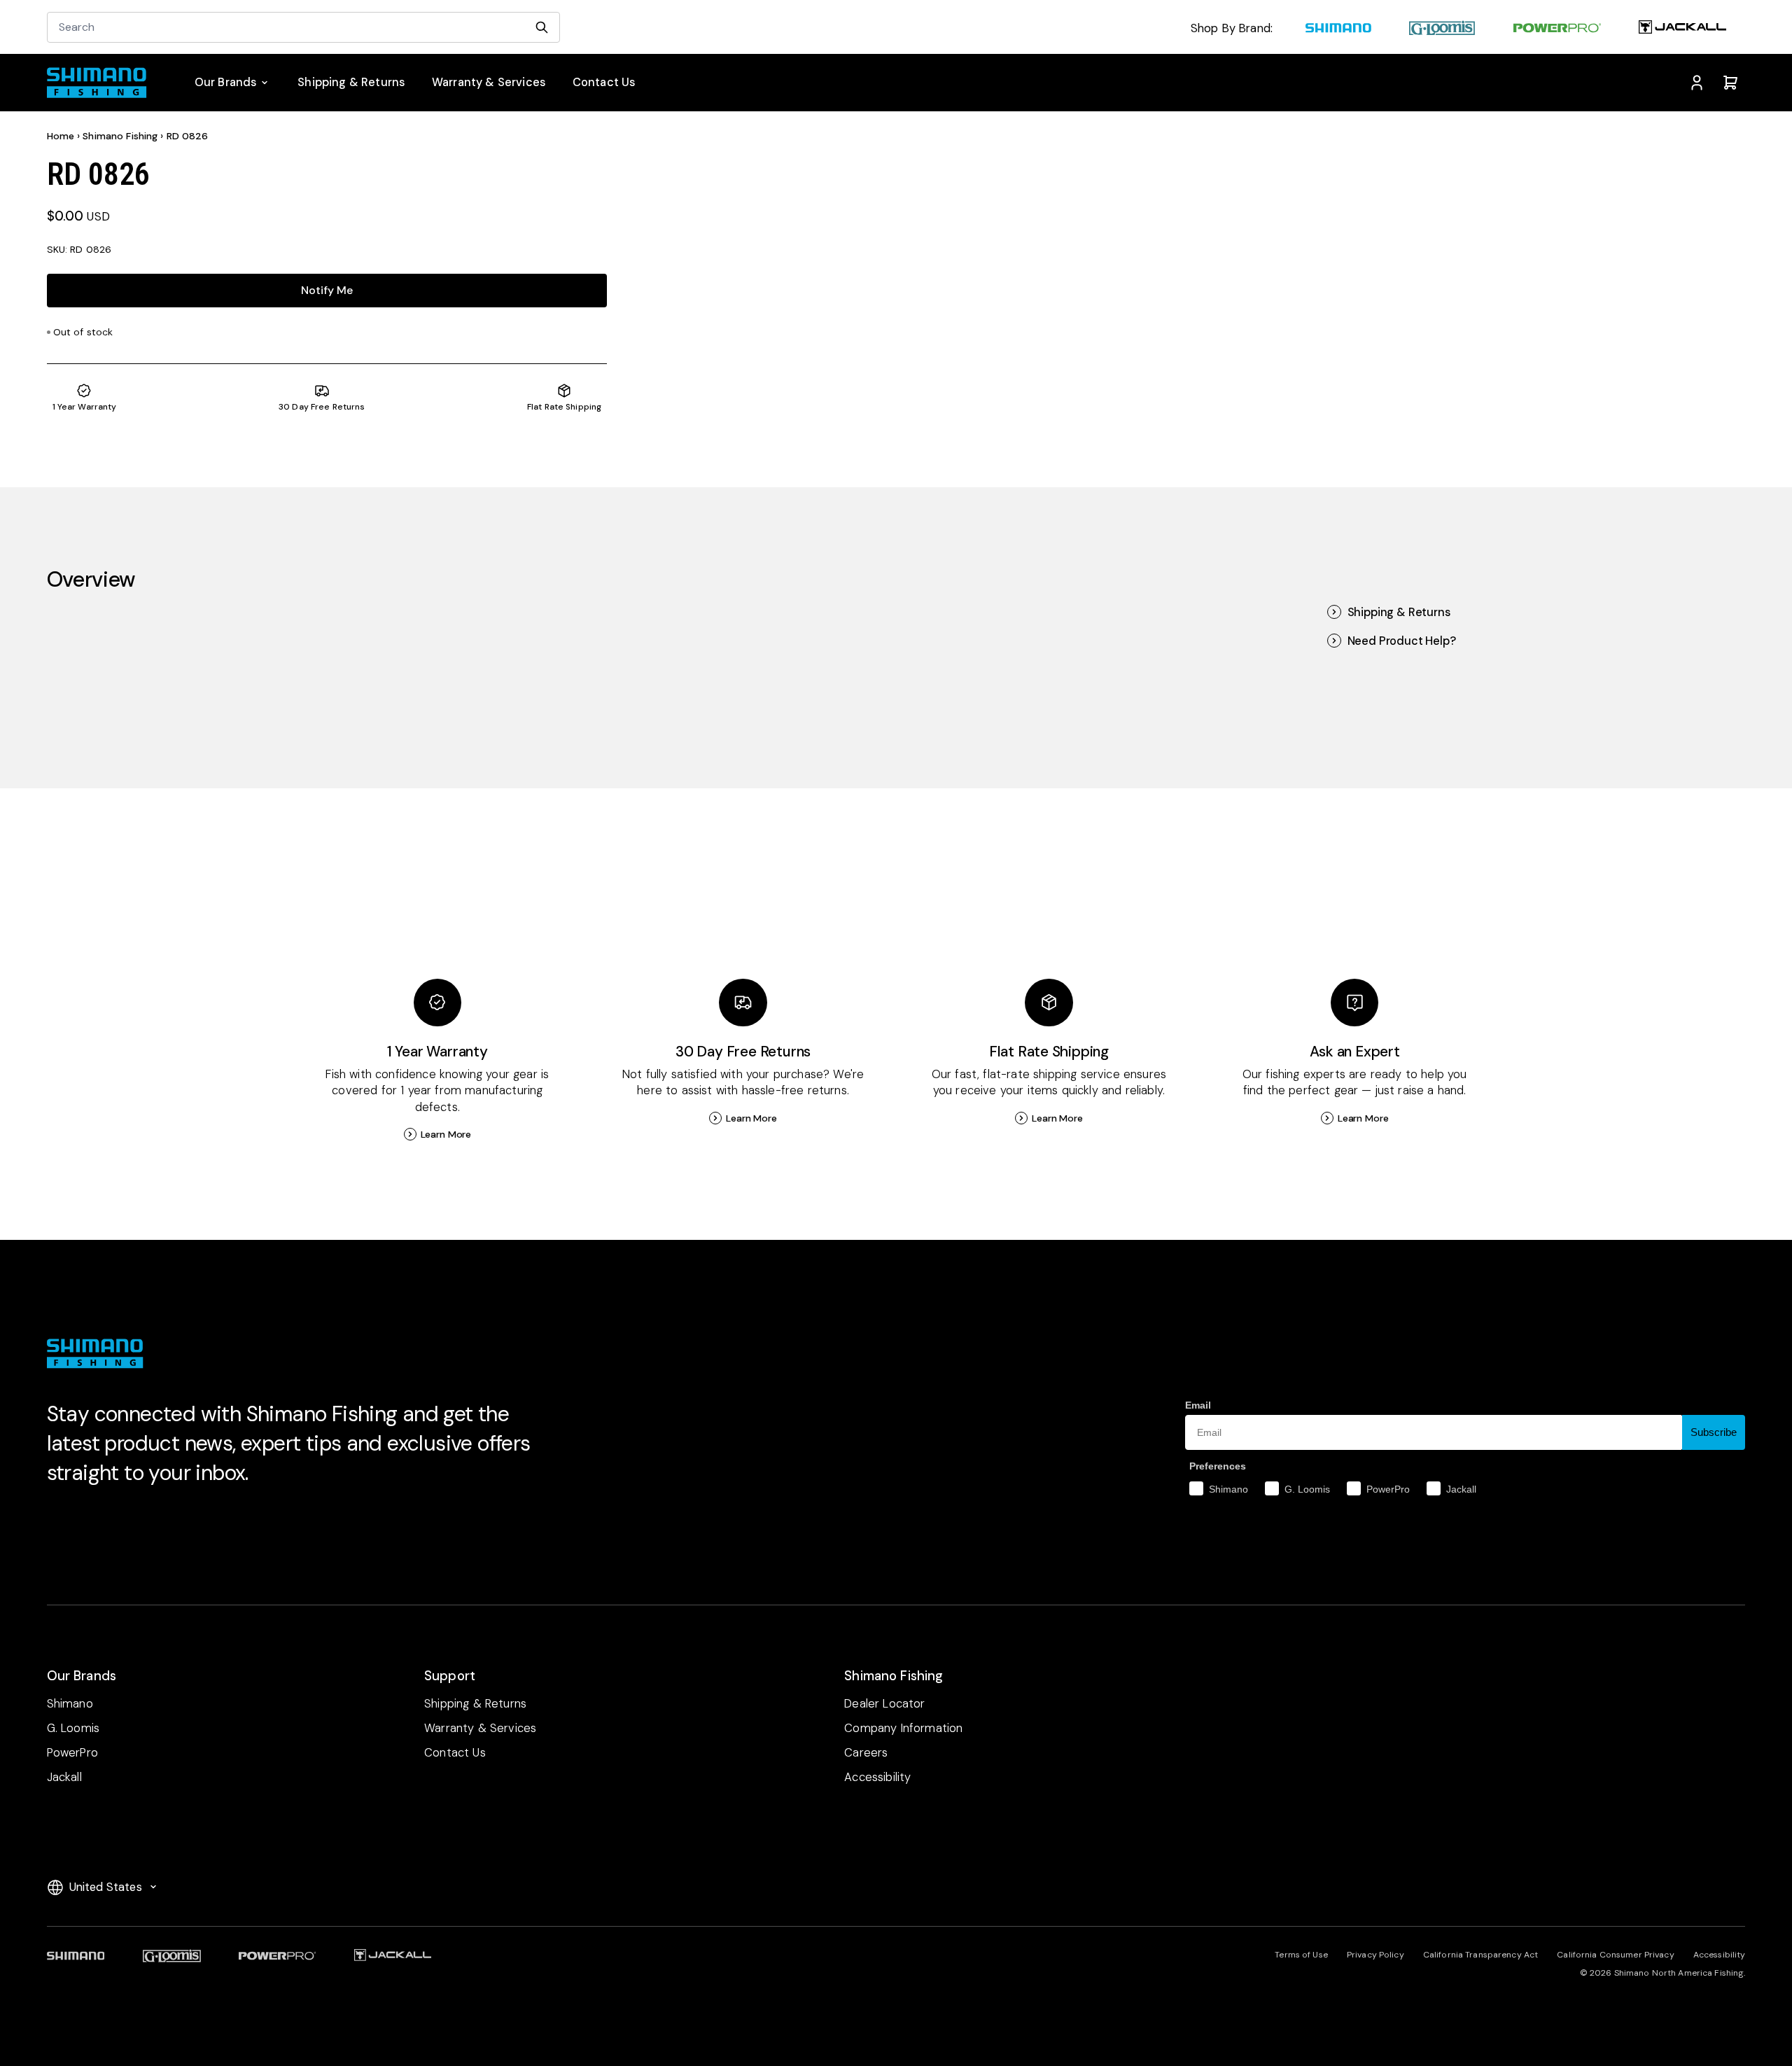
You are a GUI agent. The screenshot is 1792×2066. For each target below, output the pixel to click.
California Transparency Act (1480, 1955)
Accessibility (1720, 1955)
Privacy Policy (1375, 1955)
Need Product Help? (1402, 641)
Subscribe (1714, 1432)
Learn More (446, 1134)
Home (61, 136)
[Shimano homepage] (1338, 29)
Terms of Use (1301, 1955)
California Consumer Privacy (1615, 1955)
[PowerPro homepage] (1556, 29)
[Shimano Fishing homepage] (104, 83)
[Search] (542, 27)
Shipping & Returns (1399, 612)
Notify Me (327, 290)
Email (1198, 1405)
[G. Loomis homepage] (1442, 29)
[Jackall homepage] (1682, 29)
